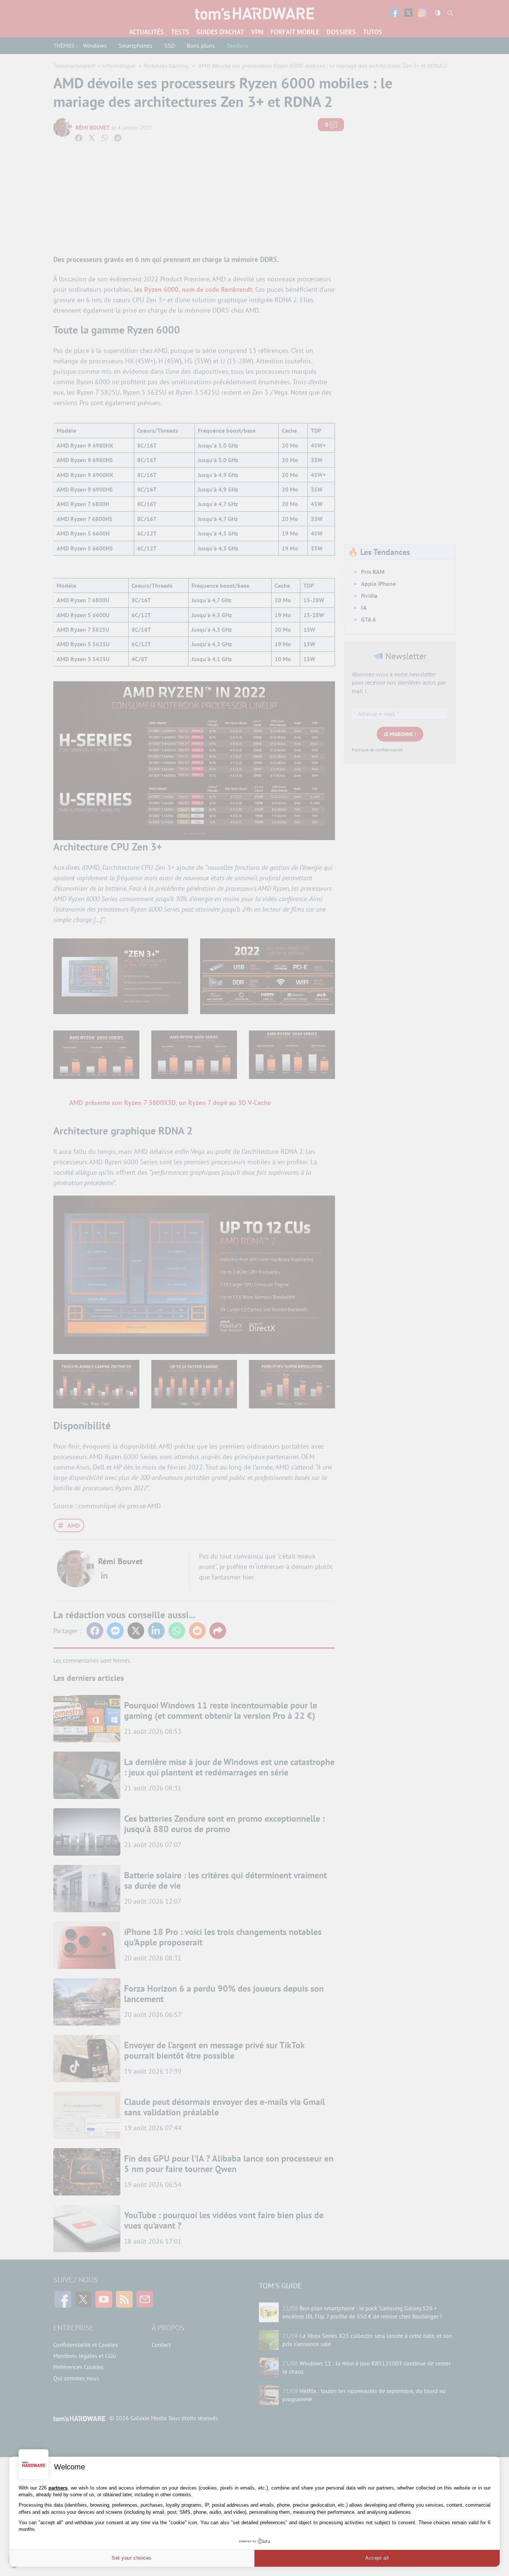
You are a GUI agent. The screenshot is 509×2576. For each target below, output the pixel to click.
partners (58, 2488)
